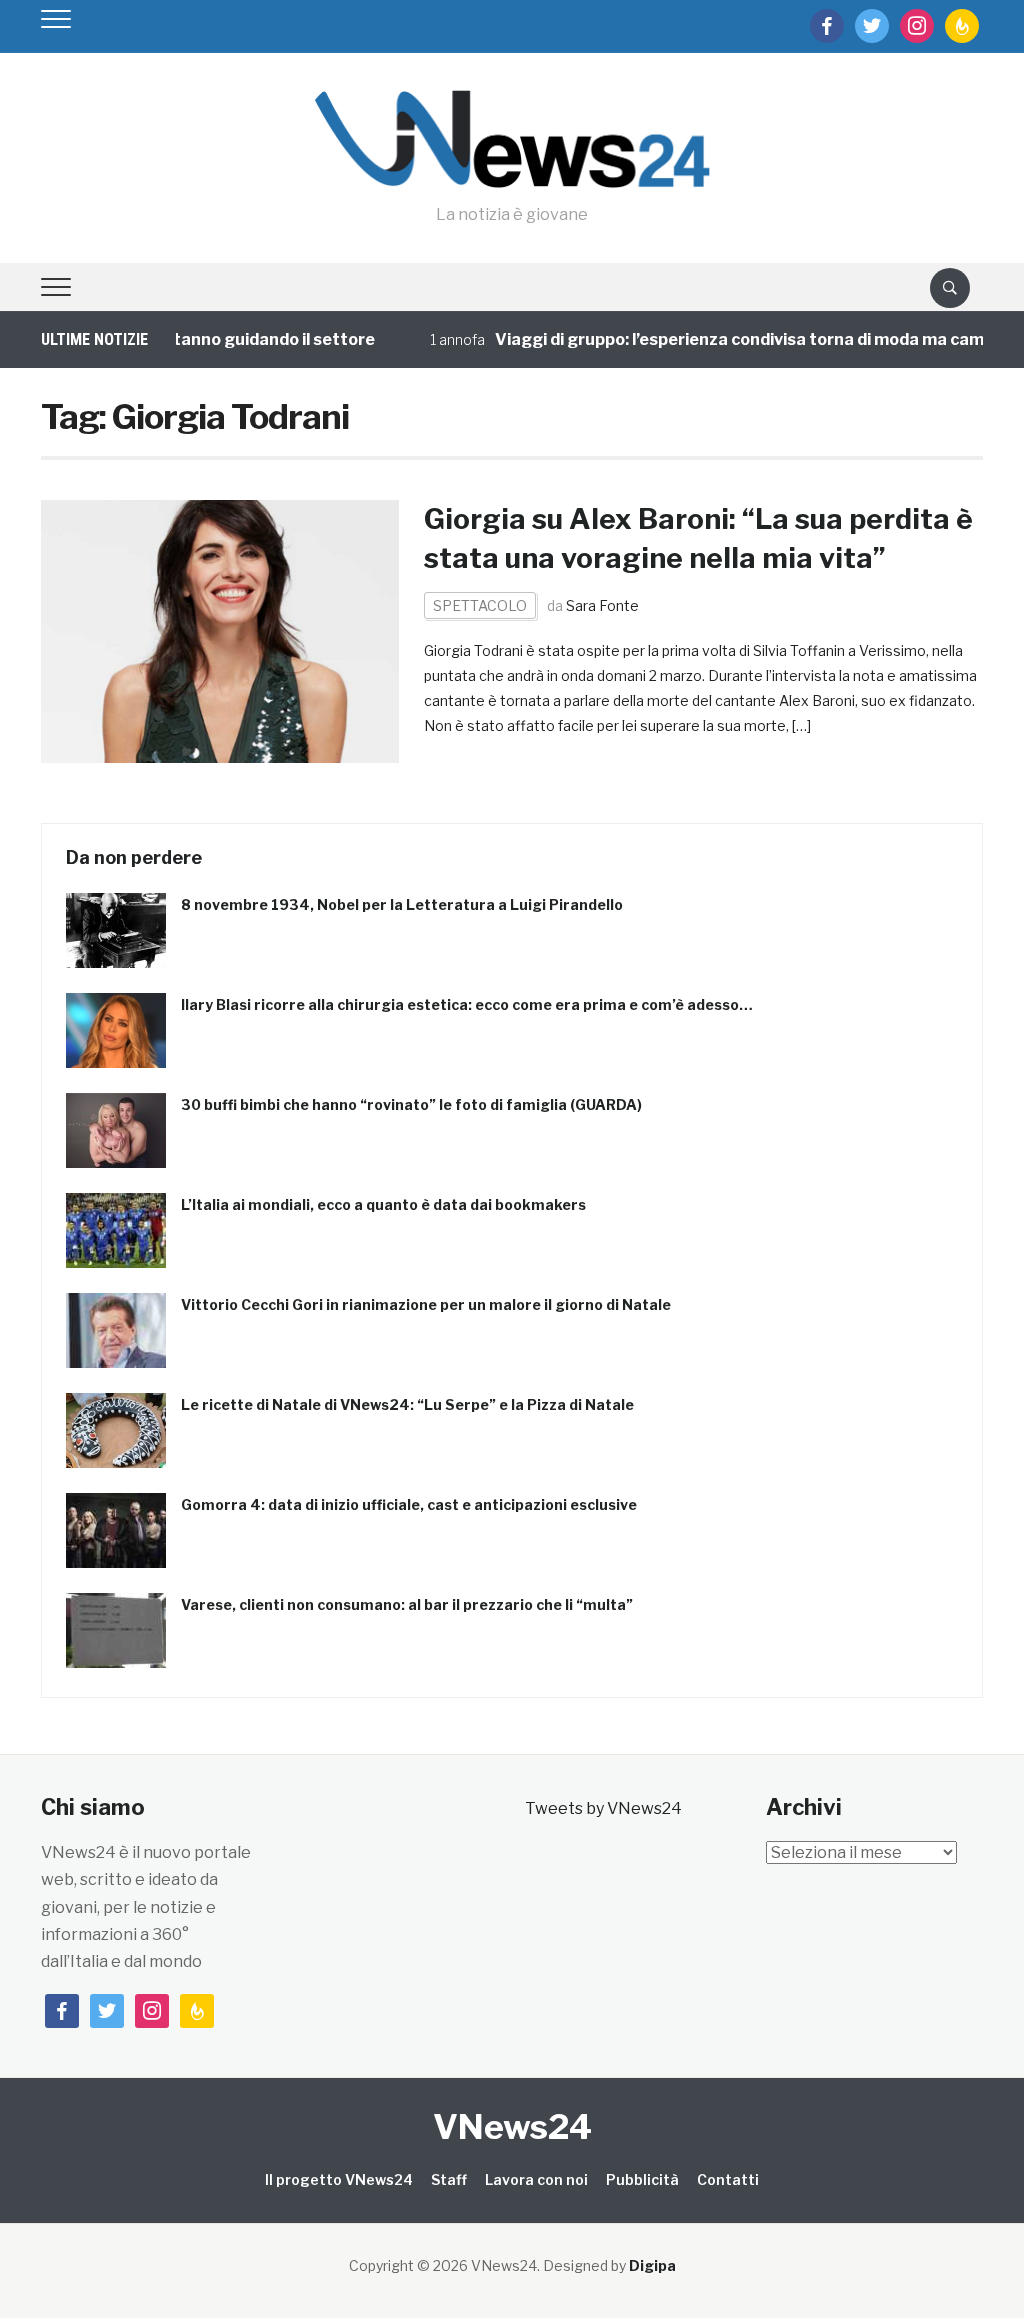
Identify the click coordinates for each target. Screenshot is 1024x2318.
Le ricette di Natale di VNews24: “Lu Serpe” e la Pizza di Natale (407, 1404)
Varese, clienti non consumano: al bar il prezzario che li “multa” (407, 1604)
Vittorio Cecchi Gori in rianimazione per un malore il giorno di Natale (426, 1304)
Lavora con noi (536, 2179)
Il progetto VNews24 (339, 2179)
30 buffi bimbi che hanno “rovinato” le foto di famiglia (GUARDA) (411, 1104)
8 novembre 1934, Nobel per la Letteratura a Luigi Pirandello (402, 904)
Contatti (728, 2179)
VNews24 (512, 2126)
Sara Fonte (602, 605)
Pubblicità (642, 2179)
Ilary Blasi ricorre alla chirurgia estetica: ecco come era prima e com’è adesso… (467, 1004)
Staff (449, 2179)
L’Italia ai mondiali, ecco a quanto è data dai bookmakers (383, 1204)
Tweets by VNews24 (603, 1808)
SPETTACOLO (480, 605)
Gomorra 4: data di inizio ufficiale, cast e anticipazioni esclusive (409, 1504)
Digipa (652, 2265)
